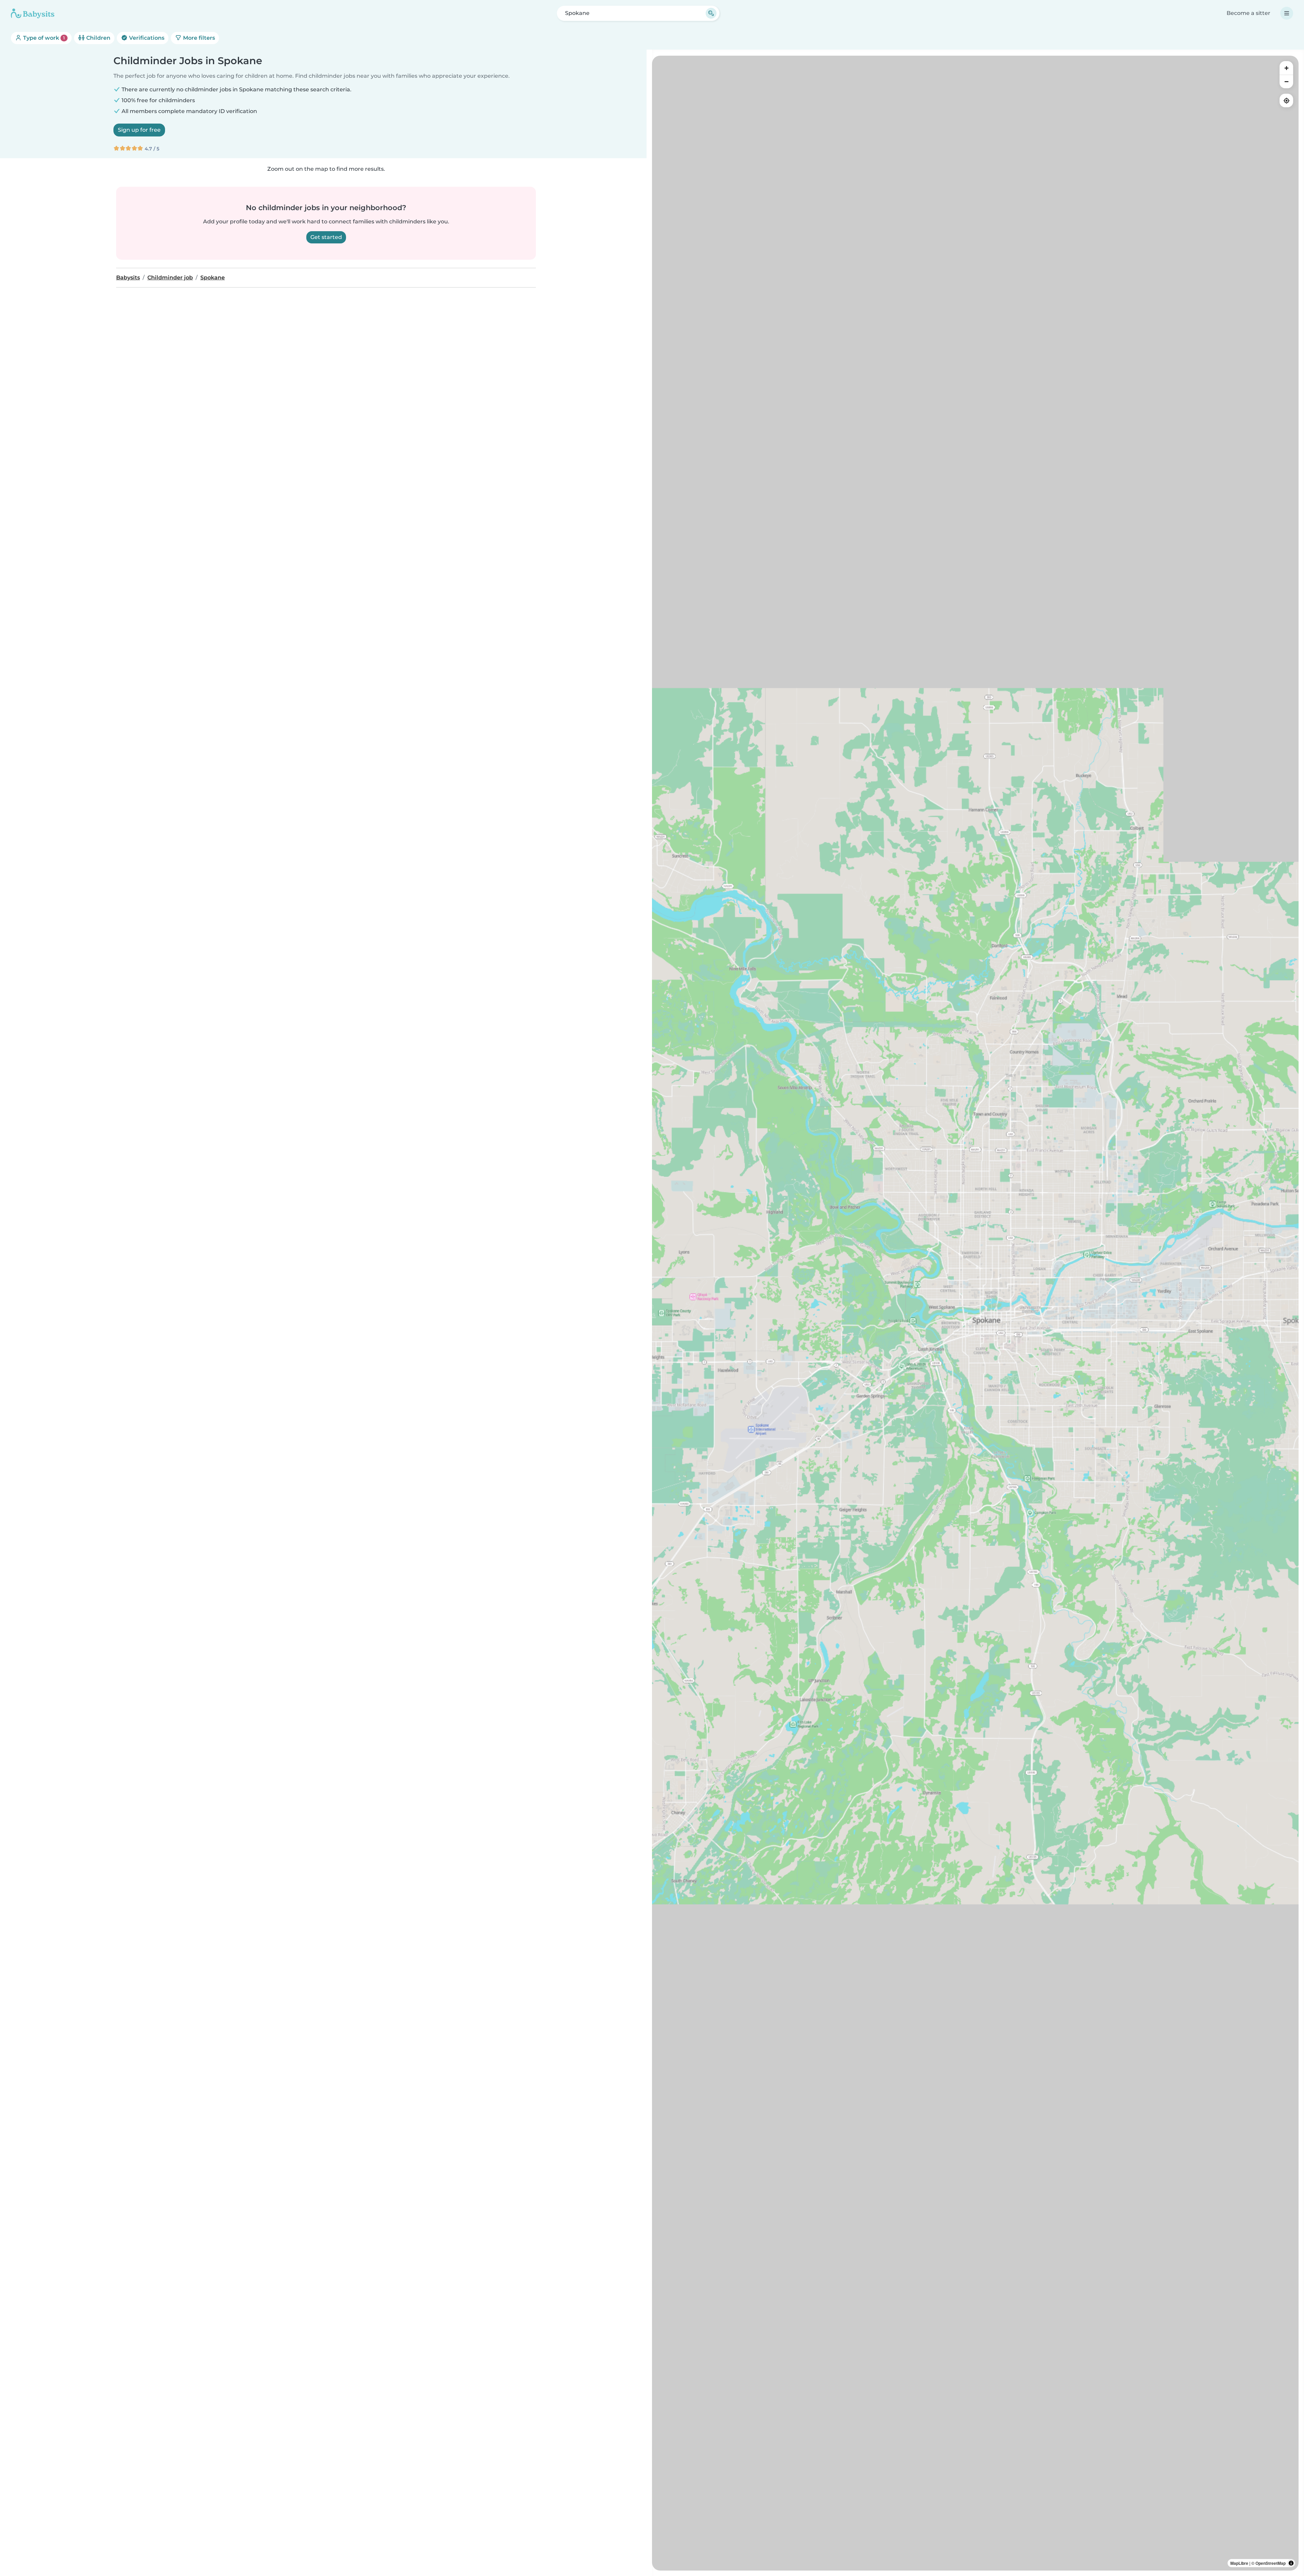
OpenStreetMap (1271, 2563)
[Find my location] (1286, 100)
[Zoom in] (1286, 68)
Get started (326, 237)
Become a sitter (1248, 13)
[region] (975, 1313)
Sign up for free (139, 130)
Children (98, 38)
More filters (198, 38)
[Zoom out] (1286, 81)
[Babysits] (33, 13)
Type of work (43, 38)
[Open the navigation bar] (1287, 13)
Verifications (146, 38)
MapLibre (1239, 2563)
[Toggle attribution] (1291, 2563)
